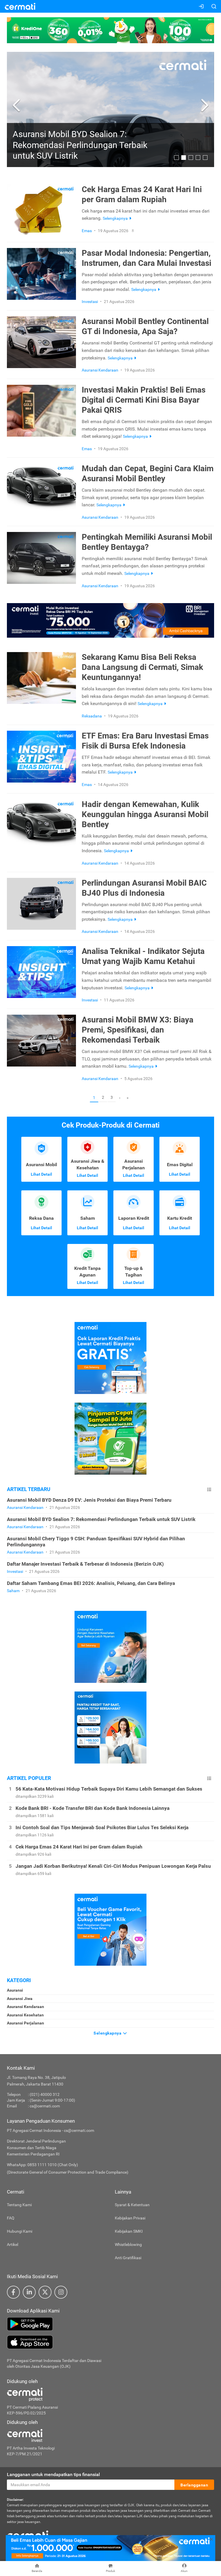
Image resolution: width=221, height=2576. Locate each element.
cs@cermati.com (45, 2106)
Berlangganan (194, 2485)
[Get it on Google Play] (110, 2324)
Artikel (13, 2244)
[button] (17, 105)
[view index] (209, 1489)
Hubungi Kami (20, 2231)
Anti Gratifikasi (128, 2258)
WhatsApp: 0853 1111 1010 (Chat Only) (42, 2165)
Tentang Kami (19, 2205)
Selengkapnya (108, 2033)
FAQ (11, 2218)
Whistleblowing (128, 2244)
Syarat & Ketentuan (132, 2205)
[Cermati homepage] (28, 2535)
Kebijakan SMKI (129, 2231)
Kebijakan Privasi (130, 2218)
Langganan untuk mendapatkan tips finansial (53, 2474)
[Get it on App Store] (110, 2342)
